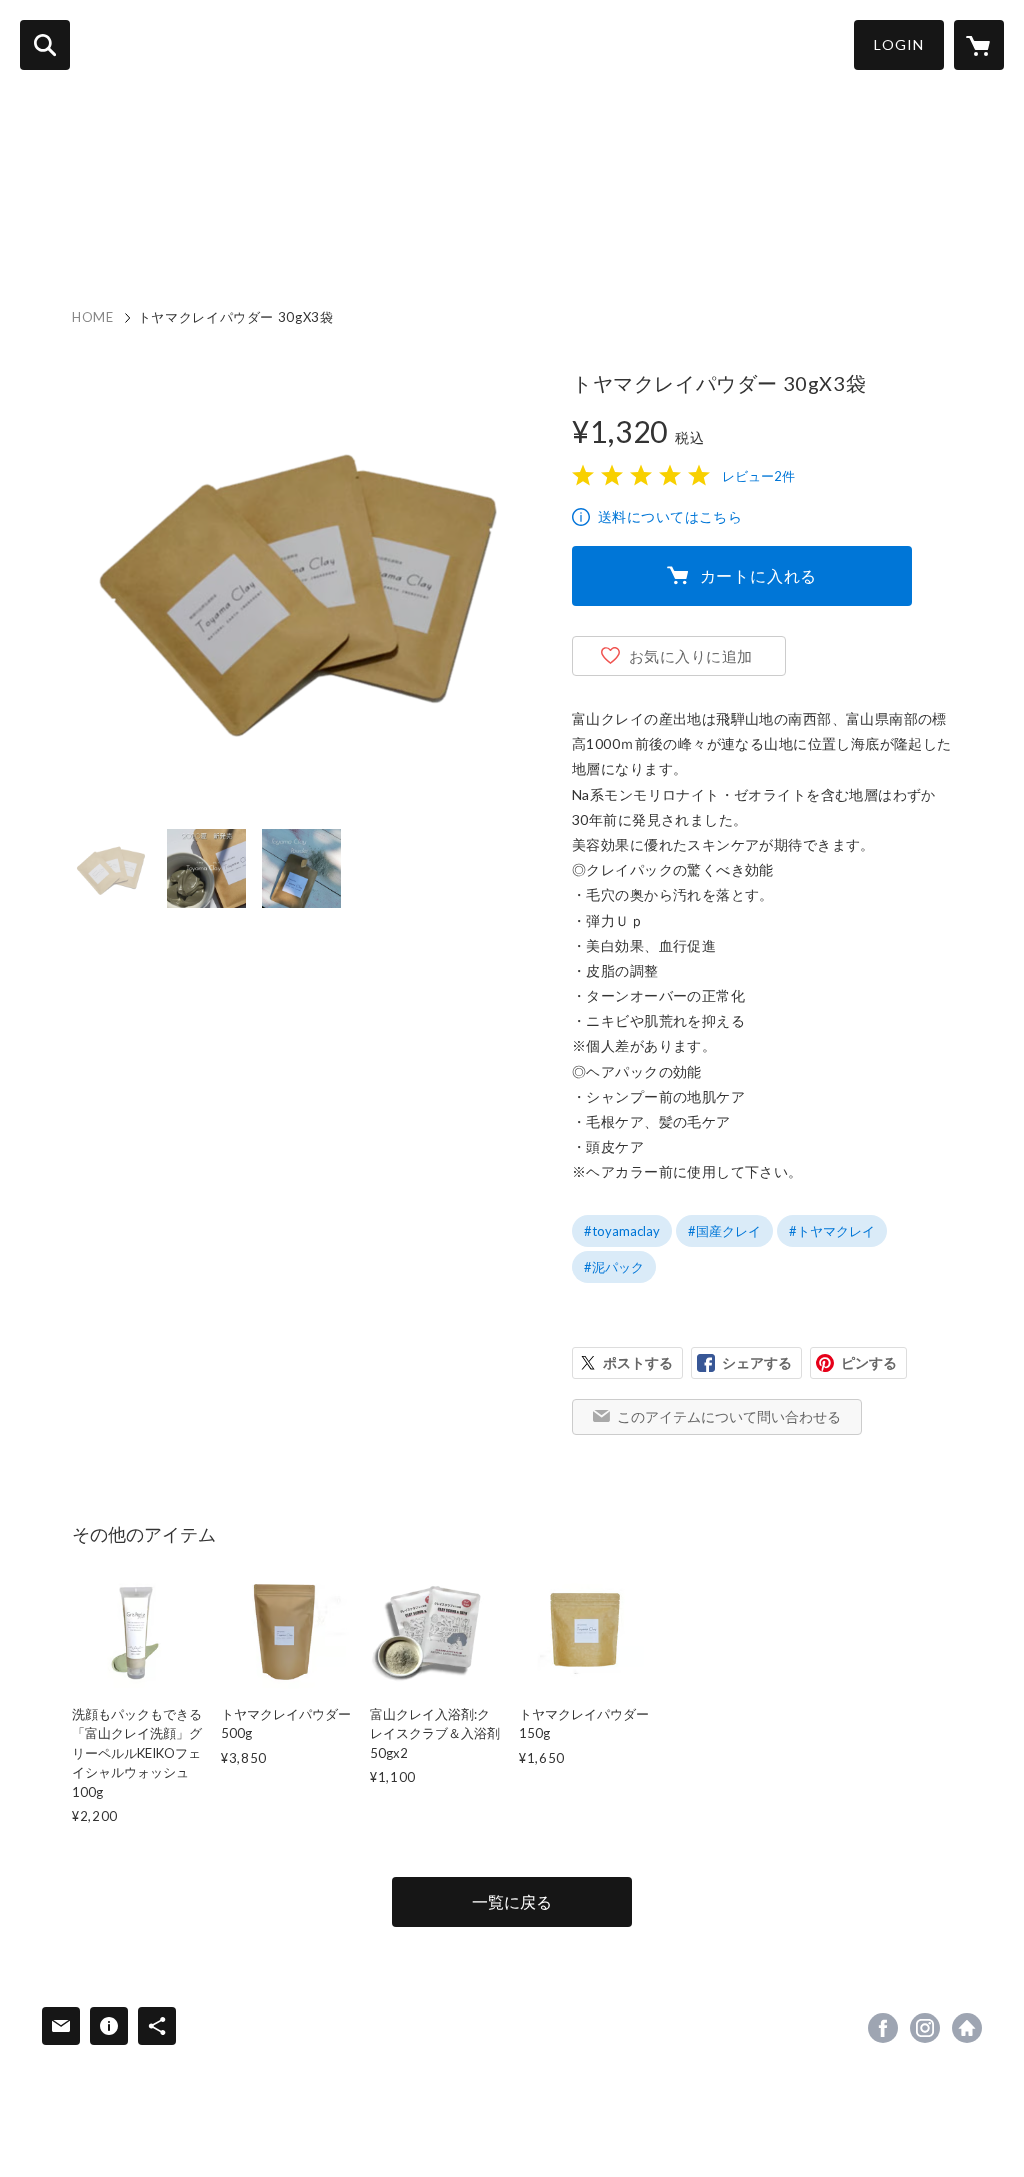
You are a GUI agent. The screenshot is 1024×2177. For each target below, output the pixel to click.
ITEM (222, 232)
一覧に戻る (512, 1901)
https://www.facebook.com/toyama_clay (883, 2028)
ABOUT (148, 232)
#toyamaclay (622, 1231)
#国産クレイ (724, 1231)
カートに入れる (759, 575)
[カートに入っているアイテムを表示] (979, 45)
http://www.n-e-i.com (967, 2028)
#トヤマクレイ (832, 1231)
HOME (69, 232)
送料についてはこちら (670, 516)
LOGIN (899, 44)
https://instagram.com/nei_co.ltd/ (925, 2028)
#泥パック (614, 1267)
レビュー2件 (758, 476)
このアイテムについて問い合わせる (729, 1416)
